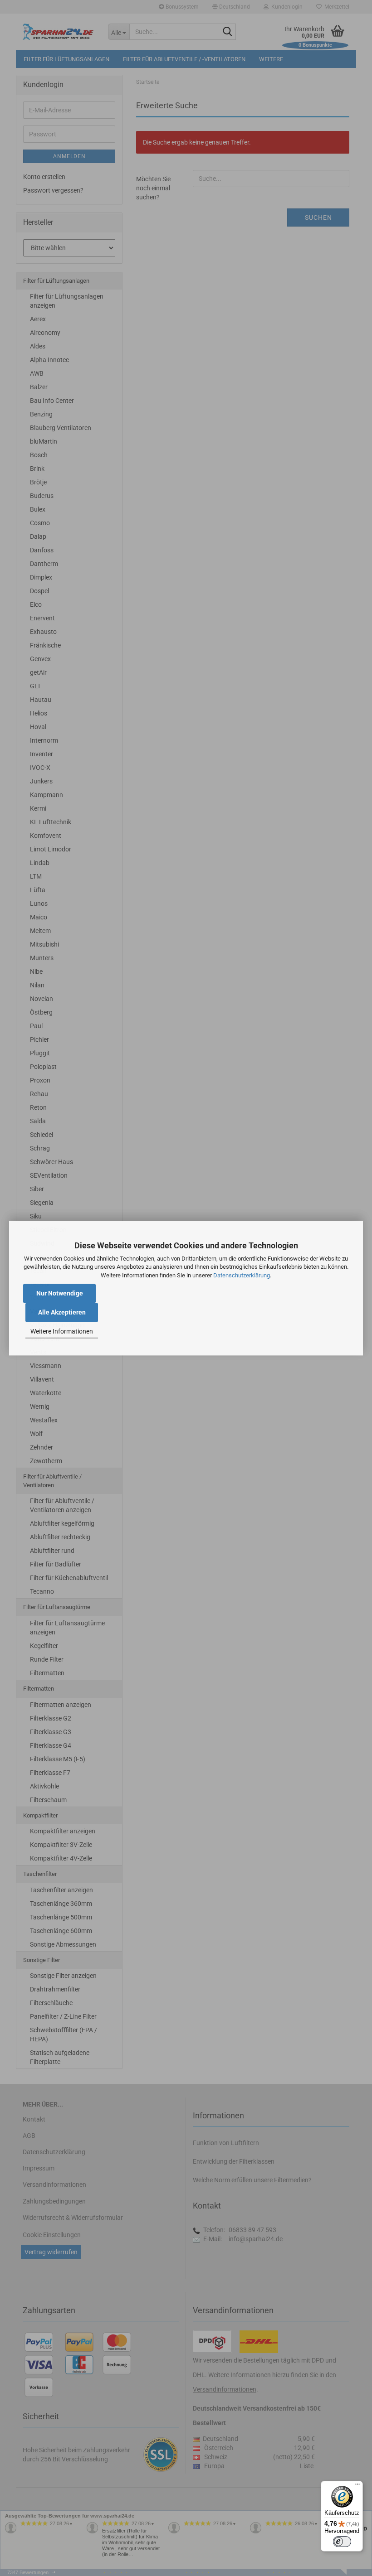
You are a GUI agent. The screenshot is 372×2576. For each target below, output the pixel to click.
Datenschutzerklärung (242, 1275)
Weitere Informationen (62, 1332)
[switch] (342, 2542)
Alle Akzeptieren (62, 1312)
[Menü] (357, 2486)
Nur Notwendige (60, 1293)
